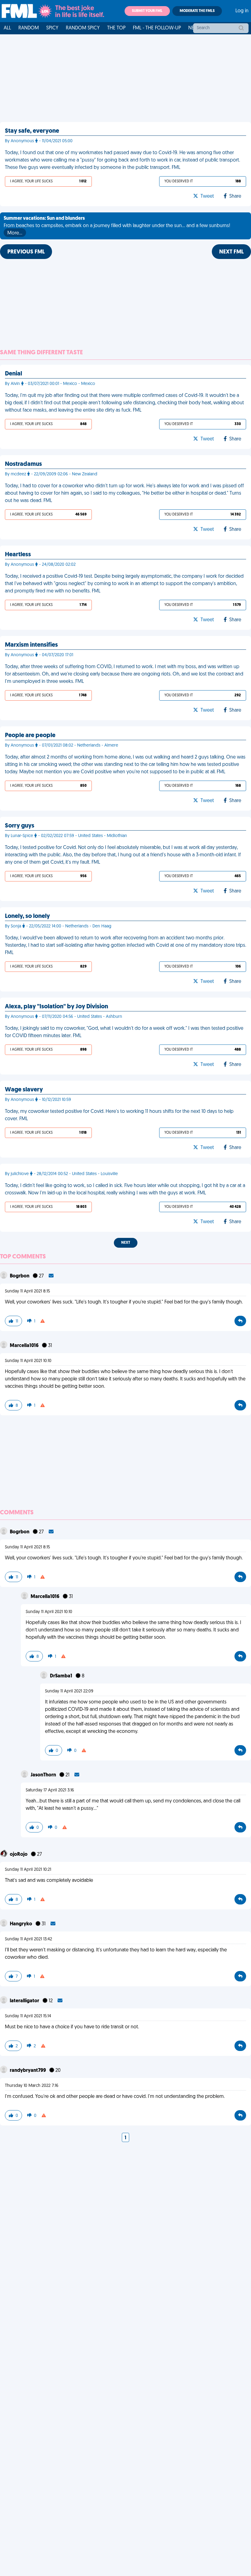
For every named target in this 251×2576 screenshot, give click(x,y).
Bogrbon (20, 1276)
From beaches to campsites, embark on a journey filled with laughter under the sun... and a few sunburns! (117, 226)
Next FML (231, 252)
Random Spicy (83, 28)
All (7, 28)
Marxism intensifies (31, 645)
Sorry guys (20, 826)
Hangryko (21, 1924)
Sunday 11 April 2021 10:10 (28, 1361)
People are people (30, 736)
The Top (116, 28)
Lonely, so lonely (27, 916)
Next (126, 1243)
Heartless (18, 555)
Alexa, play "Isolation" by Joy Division (56, 1007)
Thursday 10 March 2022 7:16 (32, 2086)
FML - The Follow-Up (157, 28)
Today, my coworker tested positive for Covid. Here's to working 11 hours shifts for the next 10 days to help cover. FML (119, 1115)
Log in (242, 11)
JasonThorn (44, 1775)
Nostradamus (23, 464)
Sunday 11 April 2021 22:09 (69, 1691)
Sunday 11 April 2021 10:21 (28, 1870)
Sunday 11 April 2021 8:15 (27, 1291)
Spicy (52, 28)
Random (29, 28)
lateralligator (25, 2001)
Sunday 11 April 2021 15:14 (28, 2016)
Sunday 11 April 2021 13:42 (28, 1939)
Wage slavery (24, 1090)
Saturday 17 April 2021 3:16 (50, 1790)
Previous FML (26, 252)
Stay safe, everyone (32, 131)
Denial (13, 374)
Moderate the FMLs (197, 11)
